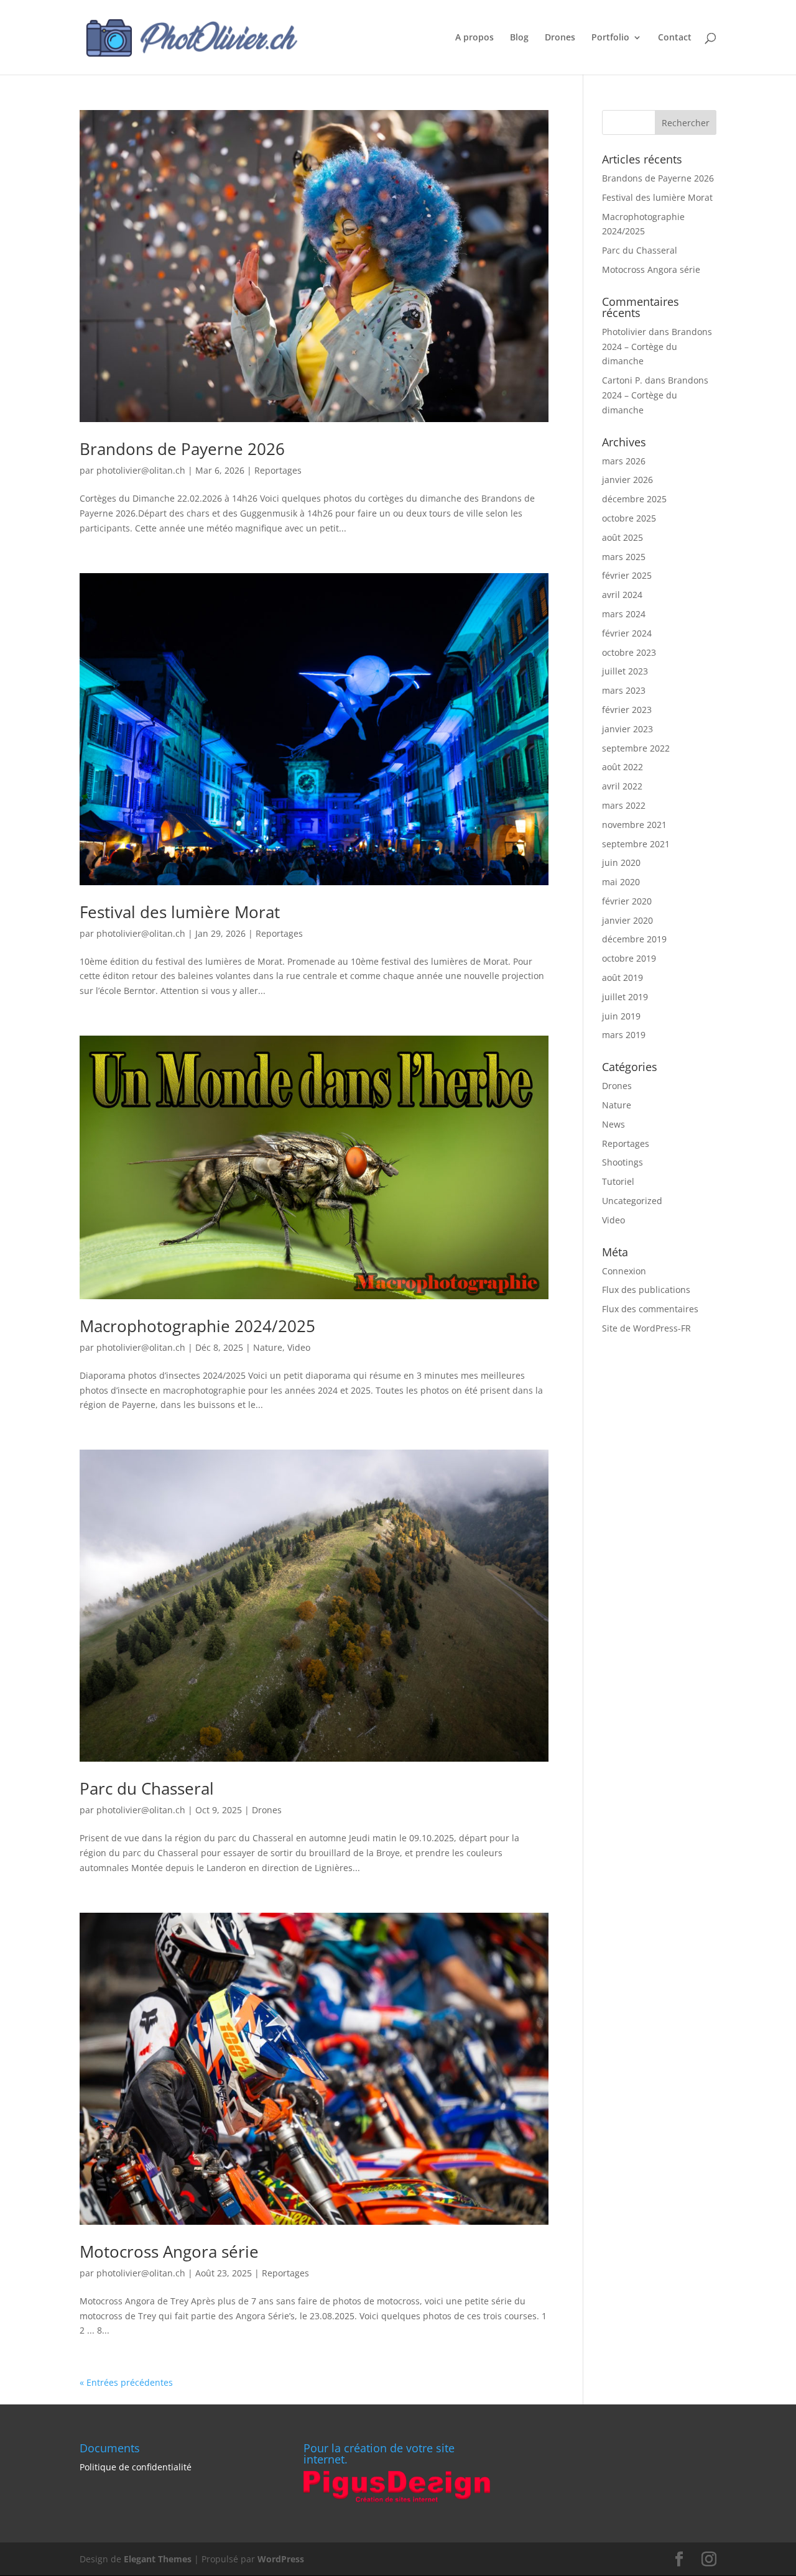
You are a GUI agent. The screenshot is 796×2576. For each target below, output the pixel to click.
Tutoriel (618, 1181)
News (613, 1124)
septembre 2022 (636, 748)
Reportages (278, 470)
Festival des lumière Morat (180, 912)
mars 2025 (624, 557)
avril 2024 (622, 595)
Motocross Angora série (169, 2252)
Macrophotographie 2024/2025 (197, 1326)
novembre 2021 (634, 825)
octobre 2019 (629, 958)
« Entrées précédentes (126, 2382)
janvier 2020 (627, 920)
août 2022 (622, 767)
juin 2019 (621, 1016)
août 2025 (622, 537)
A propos (474, 38)
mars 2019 (624, 1035)
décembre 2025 (634, 499)
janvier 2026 (627, 480)
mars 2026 (624, 461)
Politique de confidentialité (136, 2467)
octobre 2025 (629, 518)
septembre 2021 (636, 844)
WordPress (281, 2559)
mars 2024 (624, 614)
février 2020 (627, 901)
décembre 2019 (634, 939)
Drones (560, 38)
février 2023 (627, 710)
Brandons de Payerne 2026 (182, 449)
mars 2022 (624, 805)
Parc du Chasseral (147, 1788)
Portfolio (610, 38)
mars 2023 (624, 690)
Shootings (622, 1162)
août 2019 (622, 977)
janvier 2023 (627, 729)
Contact (675, 38)
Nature (268, 1347)
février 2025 (627, 575)
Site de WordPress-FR (646, 1328)
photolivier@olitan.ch (141, 470)
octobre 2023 (629, 652)
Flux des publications (646, 1290)
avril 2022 (622, 786)
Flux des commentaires (650, 1309)
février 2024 (627, 633)
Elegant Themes (158, 2559)
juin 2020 (621, 862)
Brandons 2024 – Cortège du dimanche (657, 347)
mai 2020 (621, 882)
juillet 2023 (625, 671)
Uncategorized (632, 1201)
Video (299, 1347)
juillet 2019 (625, 997)
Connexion (624, 1271)
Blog (519, 38)
